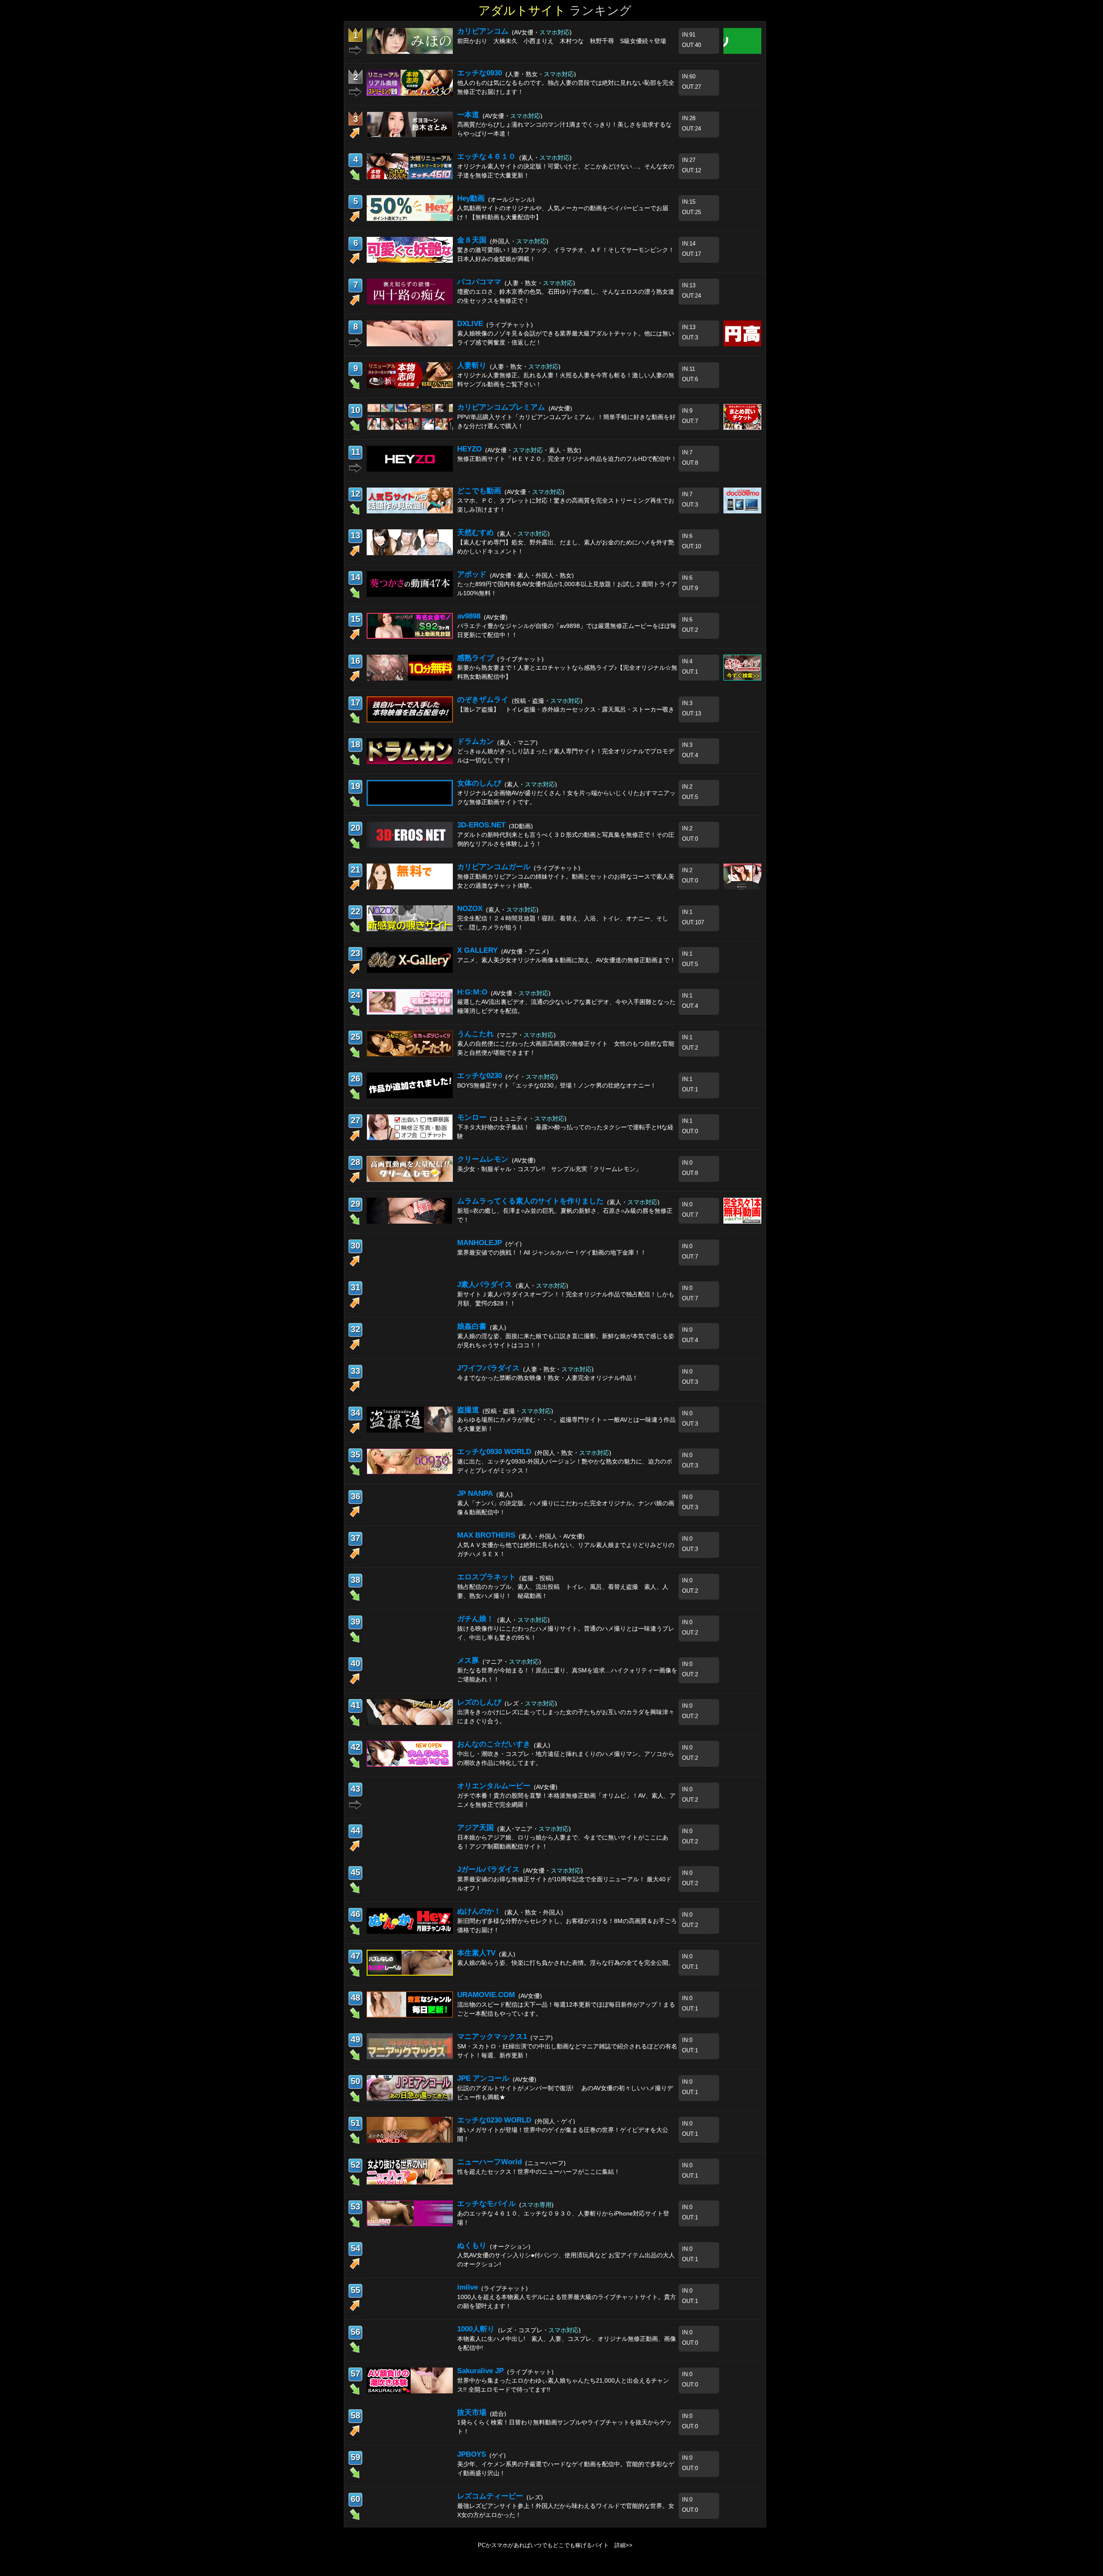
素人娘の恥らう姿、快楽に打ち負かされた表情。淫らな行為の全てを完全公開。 (566, 1963)
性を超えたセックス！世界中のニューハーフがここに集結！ (539, 2172)
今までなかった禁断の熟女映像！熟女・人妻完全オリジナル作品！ (548, 1378)
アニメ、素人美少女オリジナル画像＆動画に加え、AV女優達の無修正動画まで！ (566, 960)
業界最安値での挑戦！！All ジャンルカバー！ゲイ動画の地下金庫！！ (552, 1252)
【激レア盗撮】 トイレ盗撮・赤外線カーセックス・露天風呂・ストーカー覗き (566, 709)
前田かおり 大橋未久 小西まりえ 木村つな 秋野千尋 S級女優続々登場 (562, 41)
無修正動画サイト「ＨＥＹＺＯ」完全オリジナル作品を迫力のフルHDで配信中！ (567, 459)
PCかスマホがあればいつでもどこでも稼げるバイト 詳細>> (555, 2545)
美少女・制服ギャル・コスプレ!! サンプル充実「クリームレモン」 (549, 1169)
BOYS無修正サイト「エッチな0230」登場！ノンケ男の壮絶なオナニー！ (557, 1085)
